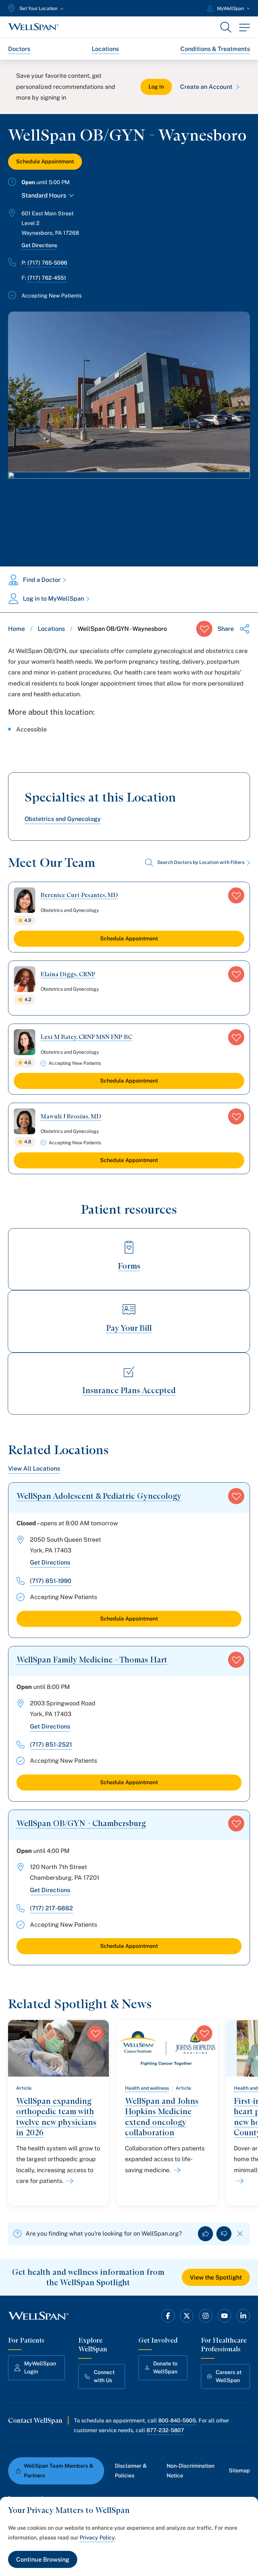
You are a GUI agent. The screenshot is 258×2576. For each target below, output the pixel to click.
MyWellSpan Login (40, 2368)
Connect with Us (104, 2376)
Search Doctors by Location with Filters (201, 862)
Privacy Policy (97, 2538)
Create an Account (206, 87)
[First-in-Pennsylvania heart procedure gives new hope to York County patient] (239, 2181)
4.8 (28, 1142)
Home (16, 629)
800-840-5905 (177, 2421)
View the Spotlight (216, 2277)
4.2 (28, 999)
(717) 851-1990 (51, 1581)
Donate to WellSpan (165, 2368)
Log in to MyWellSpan (53, 598)
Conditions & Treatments (215, 49)
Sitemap (239, 2471)
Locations (105, 49)
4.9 (28, 920)
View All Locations (34, 1468)
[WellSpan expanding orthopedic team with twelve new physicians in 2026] (69, 2181)
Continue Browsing (43, 2559)
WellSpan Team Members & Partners (59, 2471)
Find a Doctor (42, 580)
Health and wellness (147, 2088)
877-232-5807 (165, 2430)
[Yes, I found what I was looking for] (205, 2234)
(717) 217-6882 (51, 1908)
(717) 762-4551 (47, 278)
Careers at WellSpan (229, 2376)
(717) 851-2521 (51, 1744)
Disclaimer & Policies (131, 2471)
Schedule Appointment (45, 161)
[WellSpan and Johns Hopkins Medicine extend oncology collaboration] (176, 2170)
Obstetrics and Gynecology (63, 819)
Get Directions (39, 245)
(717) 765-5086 (47, 263)
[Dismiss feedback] (240, 2234)
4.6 (28, 1062)
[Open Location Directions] (129, 512)
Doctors (19, 49)
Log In (156, 87)
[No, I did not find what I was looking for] (224, 2234)
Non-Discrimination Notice (190, 2471)
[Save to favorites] (204, 629)
